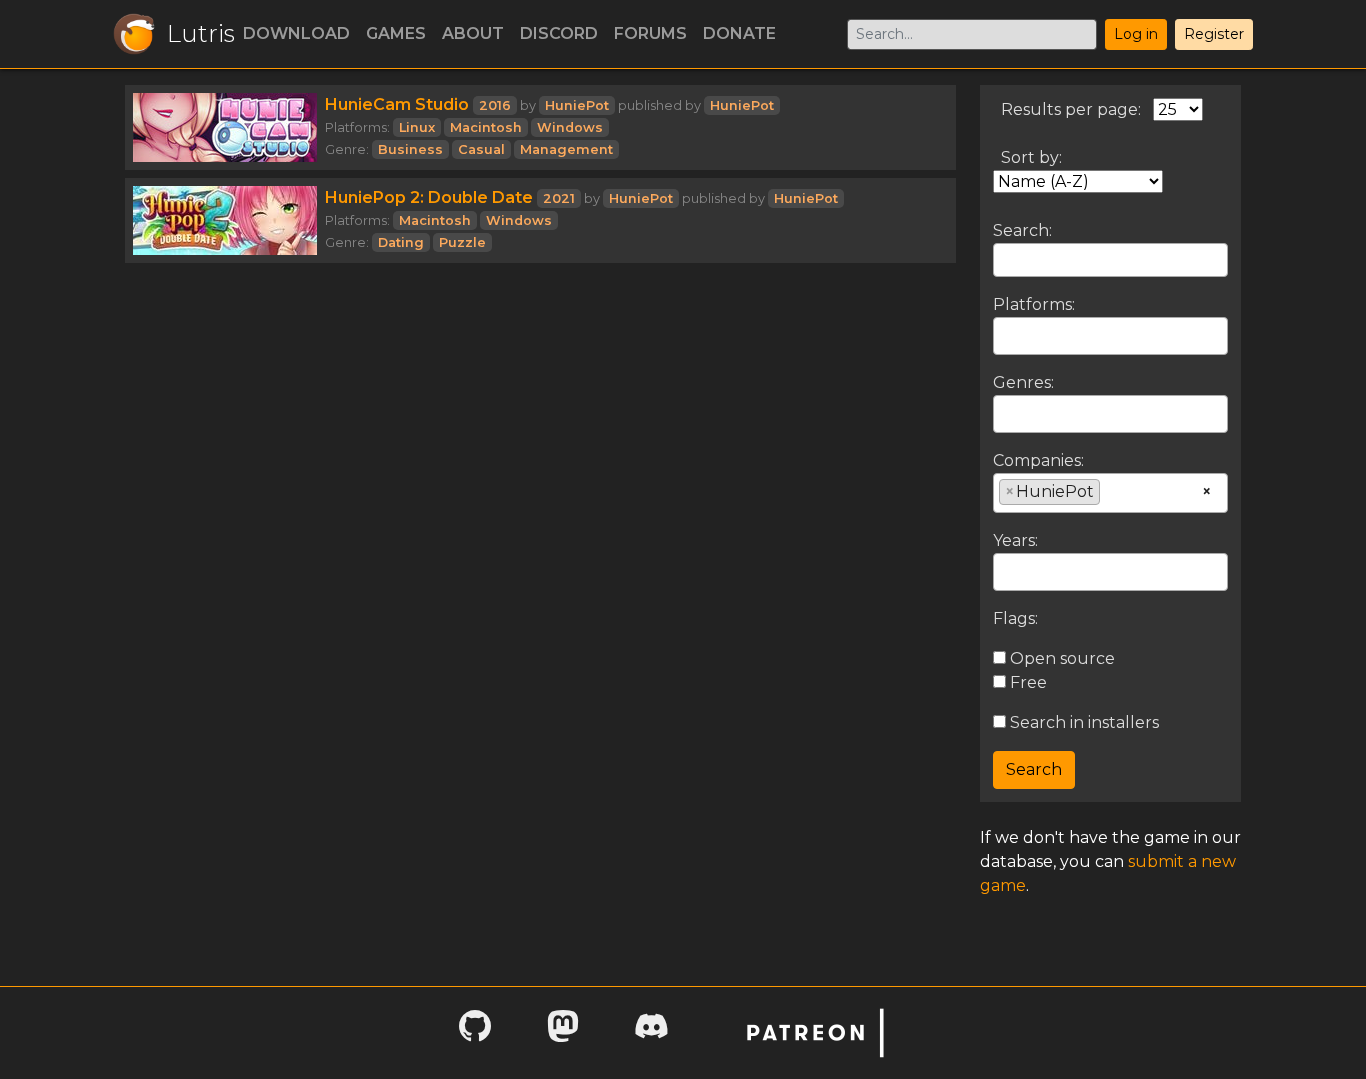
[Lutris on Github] (475, 1032)
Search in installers (1082, 722)
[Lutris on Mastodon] (563, 1032)
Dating (401, 242)
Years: (1015, 540)
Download (296, 33)
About (473, 33)
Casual (481, 149)
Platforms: (1034, 304)
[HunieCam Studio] (225, 127)
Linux (417, 127)
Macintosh (486, 127)
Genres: (1023, 382)
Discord (559, 33)
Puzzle (462, 242)
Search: (1022, 230)
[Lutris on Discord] (651, 1032)
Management (566, 149)
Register (1214, 34)
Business (410, 149)
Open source (1060, 658)
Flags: (1015, 618)
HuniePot (577, 105)
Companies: (1038, 460)
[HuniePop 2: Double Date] (225, 220)
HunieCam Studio (397, 104)
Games (396, 33)
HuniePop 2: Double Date (429, 197)
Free (1026, 682)
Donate (739, 33)
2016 (495, 105)
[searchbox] (1005, 335)
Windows (570, 127)
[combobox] (1110, 336)
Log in (1136, 34)
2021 (559, 198)
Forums (650, 33)
